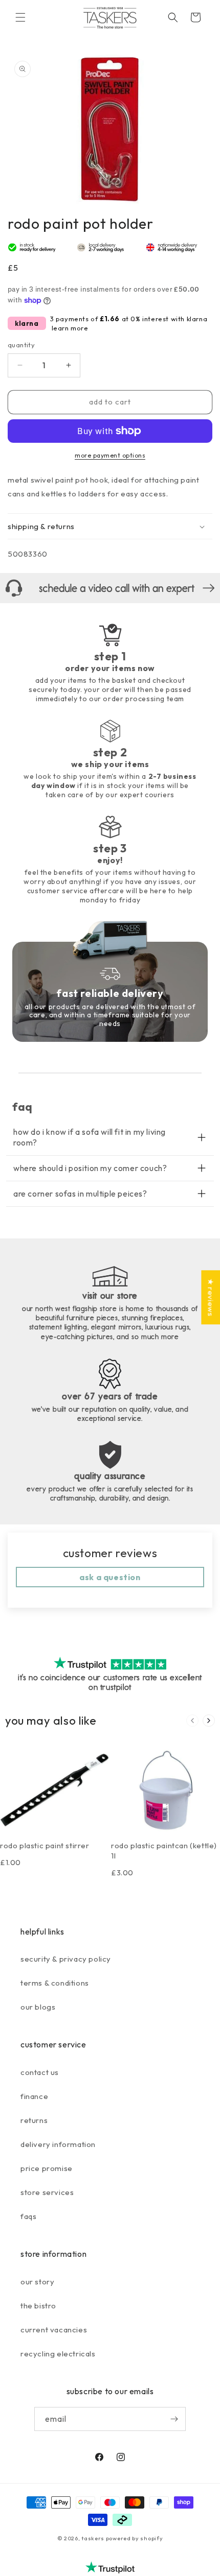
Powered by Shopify (135, 2538)
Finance (34, 2096)
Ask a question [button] (110, 1577)
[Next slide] (209, 1721)
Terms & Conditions (55, 1983)
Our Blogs (38, 2007)
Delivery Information (58, 2144)
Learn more (70, 328)
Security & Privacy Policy (66, 1959)
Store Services (47, 2192)
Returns (34, 2120)
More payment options (110, 455)
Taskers (93, 2538)
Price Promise (47, 2168)
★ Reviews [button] (211, 1297)
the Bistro (38, 2306)
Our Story (37, 2282)
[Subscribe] (174, 2419)
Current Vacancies (54, 2330)
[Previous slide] (192, 1721)
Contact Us (40, 2072)
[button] (20, 17)
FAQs (28, 2216)
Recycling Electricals (58, 2354)
